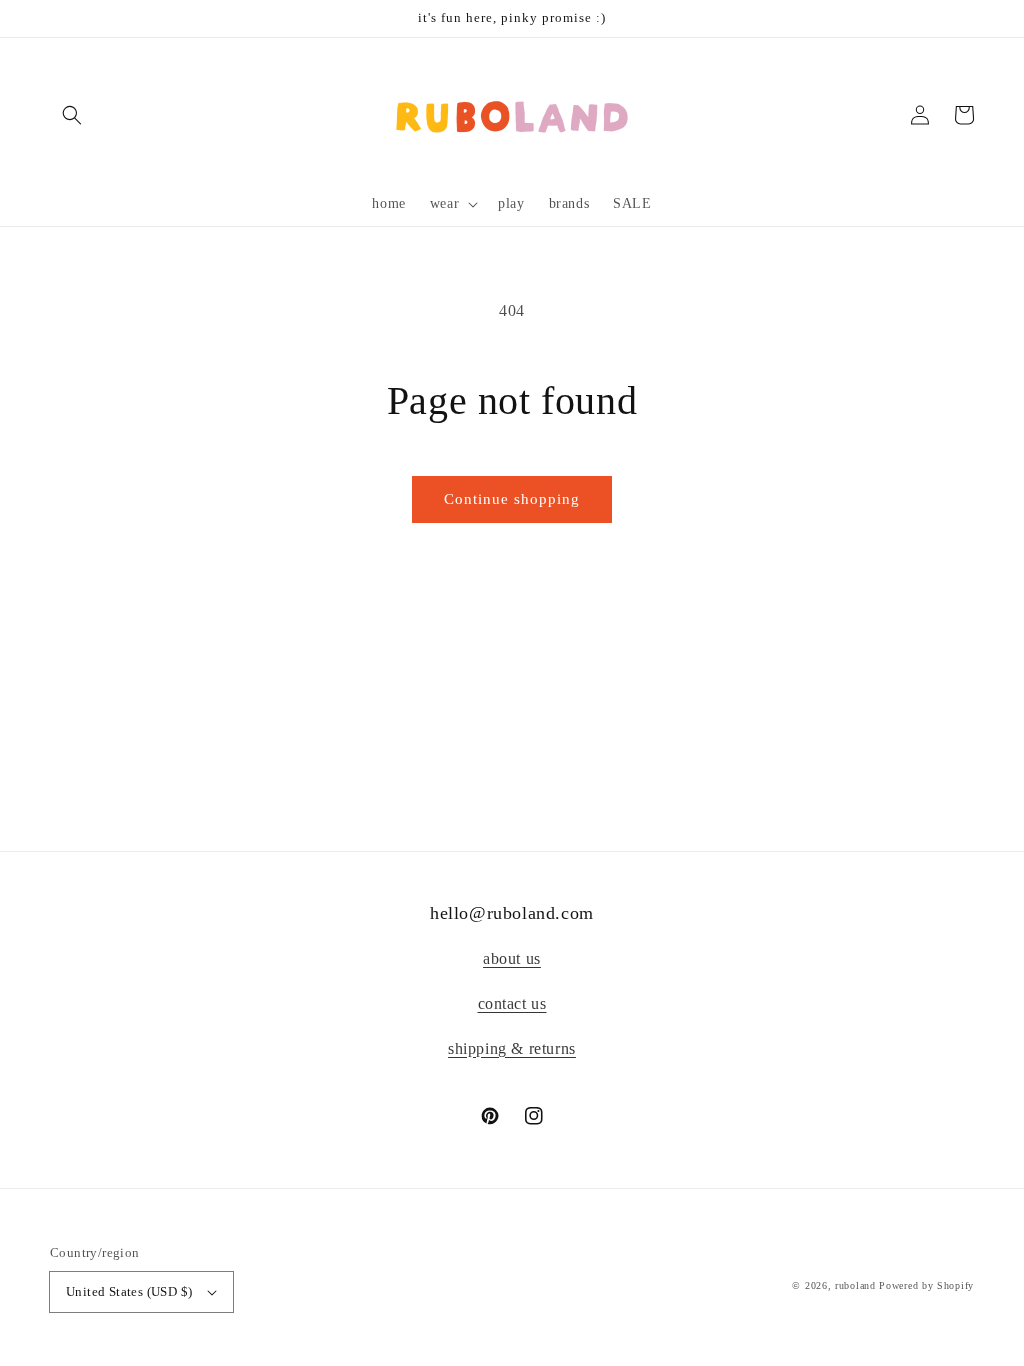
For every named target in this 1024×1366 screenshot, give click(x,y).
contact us (512, 1003)
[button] (72, 115)
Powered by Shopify (926, 1285)
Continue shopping (512, 499)
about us (512, 958)
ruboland (855, 1285)
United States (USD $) (129, 1291)
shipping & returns (512, 1048)
